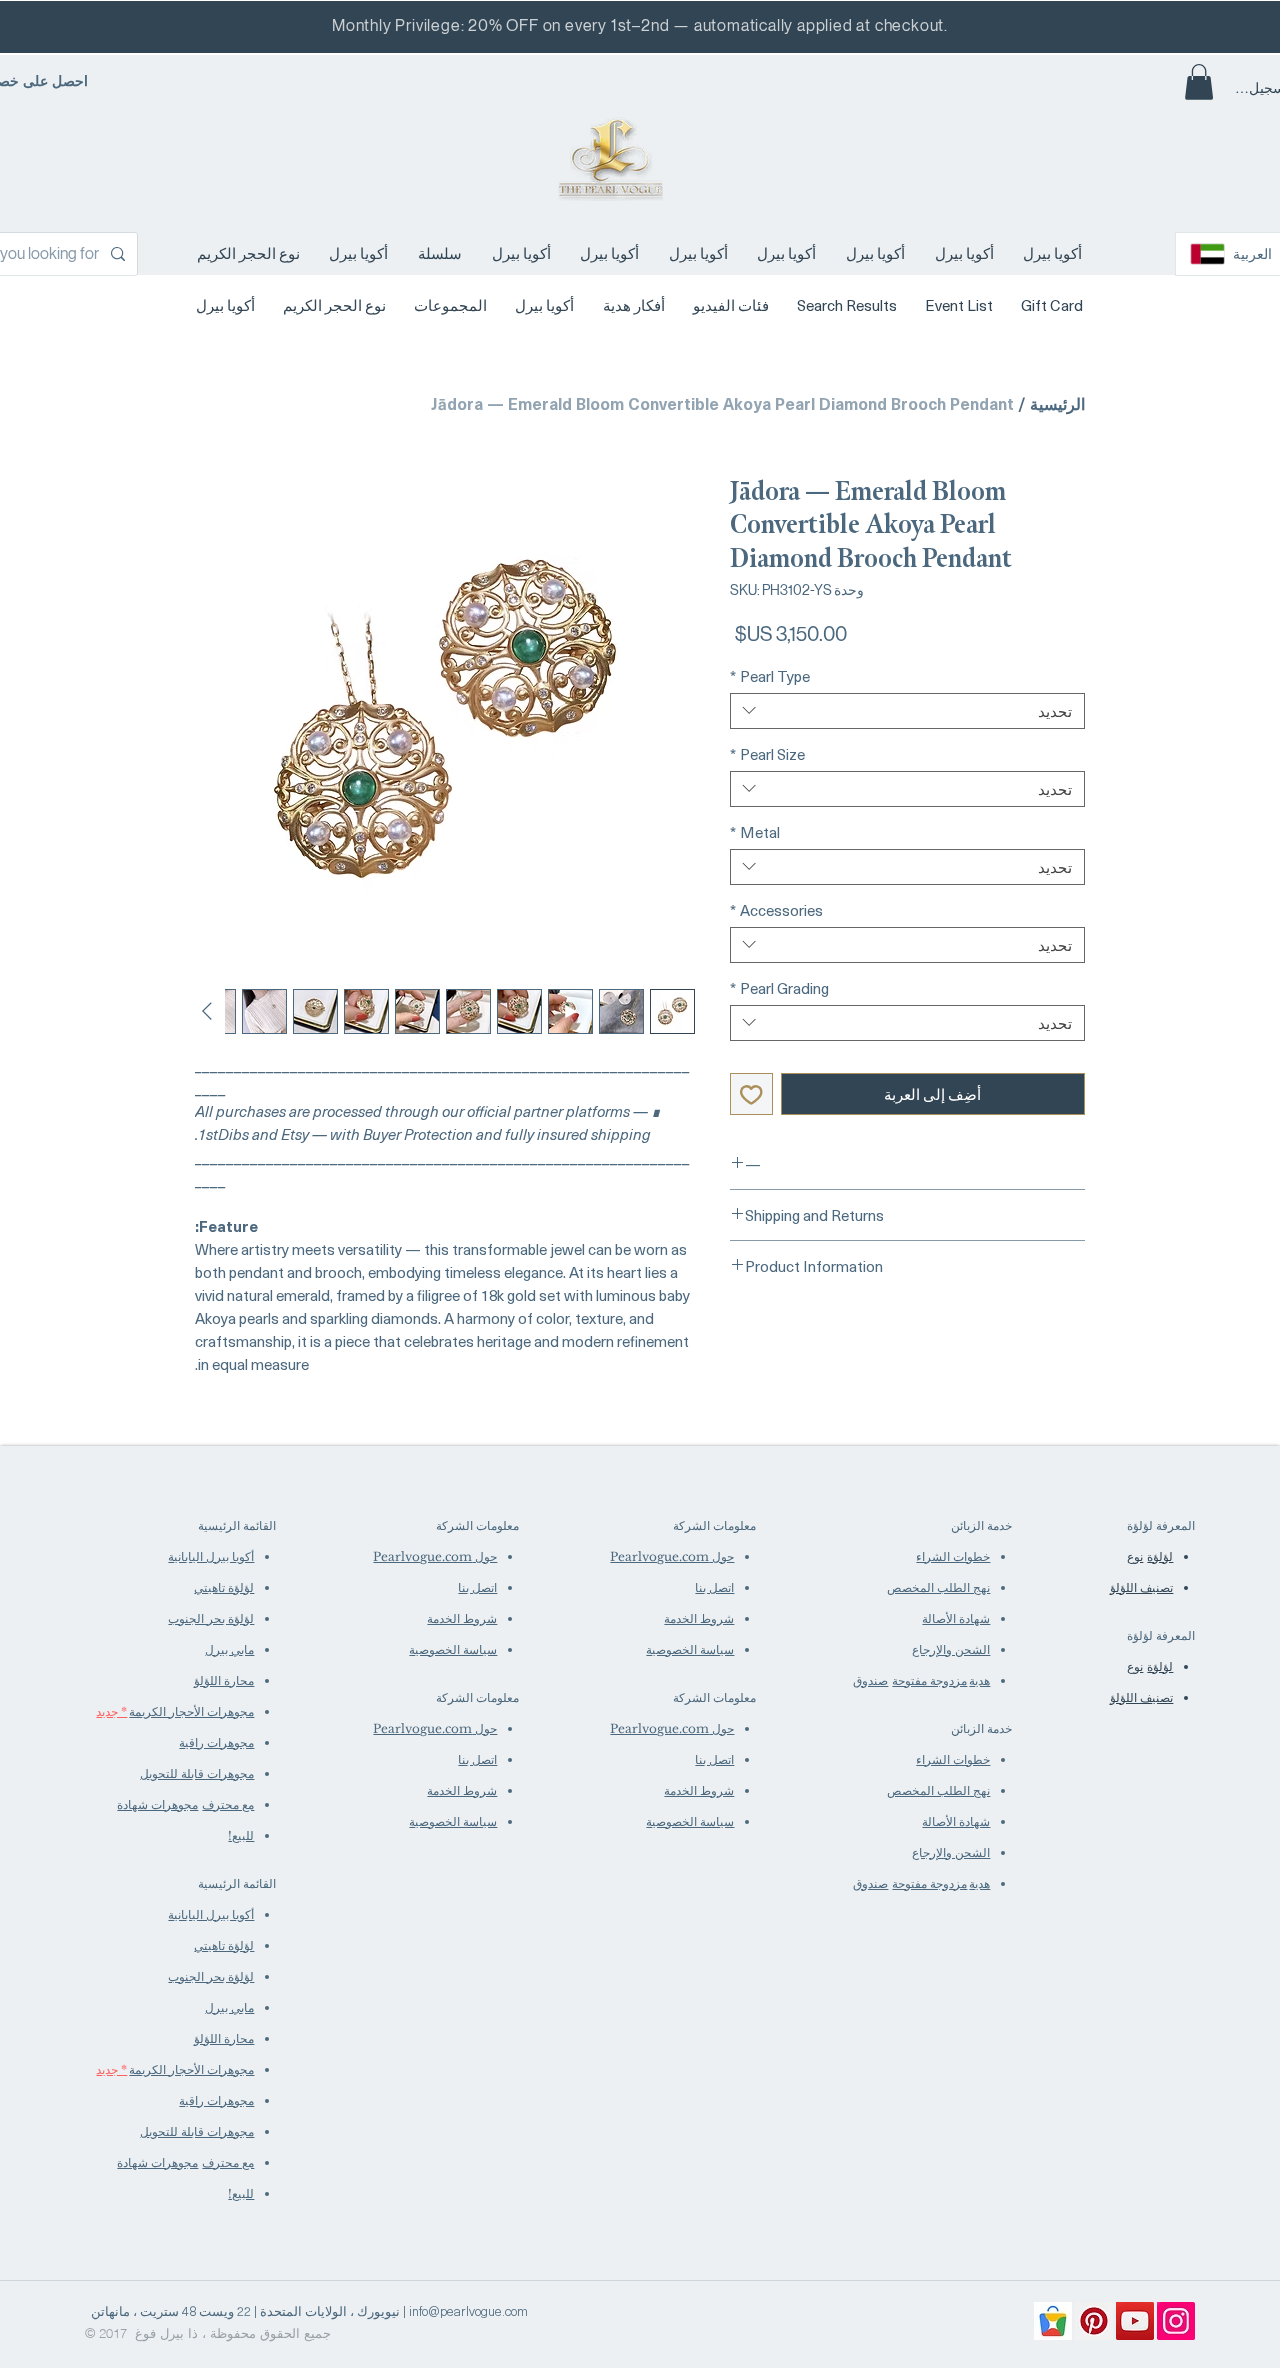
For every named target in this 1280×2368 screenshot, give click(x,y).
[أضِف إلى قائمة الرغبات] (751, 1094)
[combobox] (907, 711)
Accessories (776, 910)
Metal (755, 832)
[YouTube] (1135, 2321)
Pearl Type (770, 676)
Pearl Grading (779, 988)
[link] (1199, 82)
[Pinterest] (1094, 2321)
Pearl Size (767, 754)
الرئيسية (1057, 403)
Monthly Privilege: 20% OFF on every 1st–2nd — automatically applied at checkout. (640, 25)
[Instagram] (1176, 2321)
